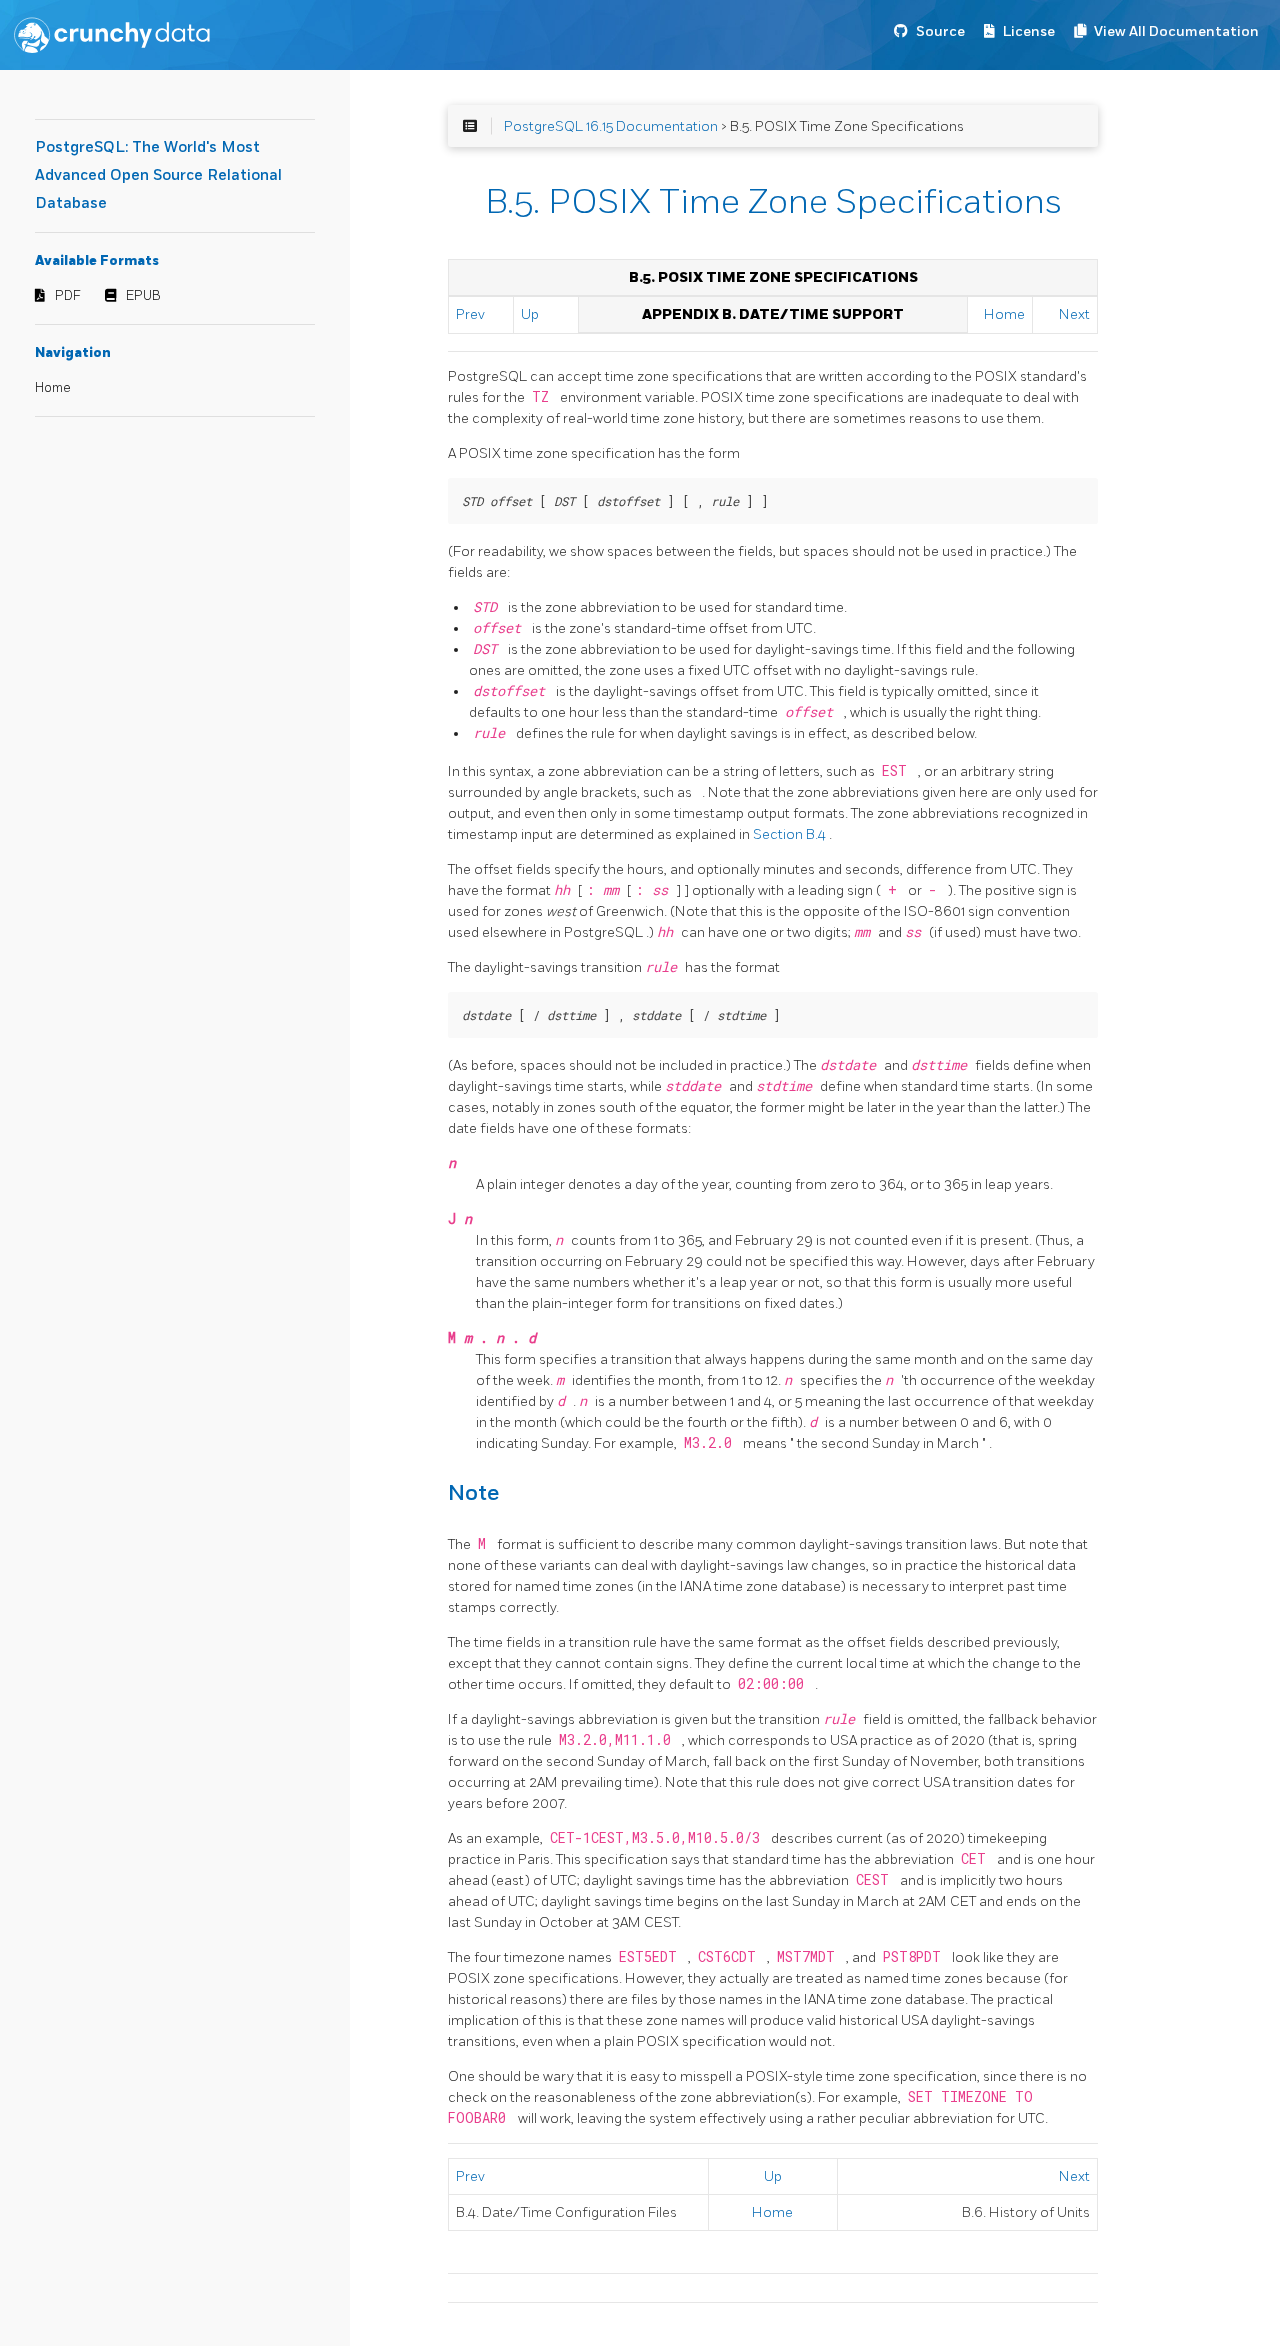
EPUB (143, 296)
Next (1074, 314)
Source (940, 31)
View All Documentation (1176, 31)
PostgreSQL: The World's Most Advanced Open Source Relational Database (158, 175)
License (1029, 31)
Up (530, 314)
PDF (68, 296)
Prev (470, 314)
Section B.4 (791, 834)
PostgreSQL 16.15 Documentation (611, 126)
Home (53, 388)
